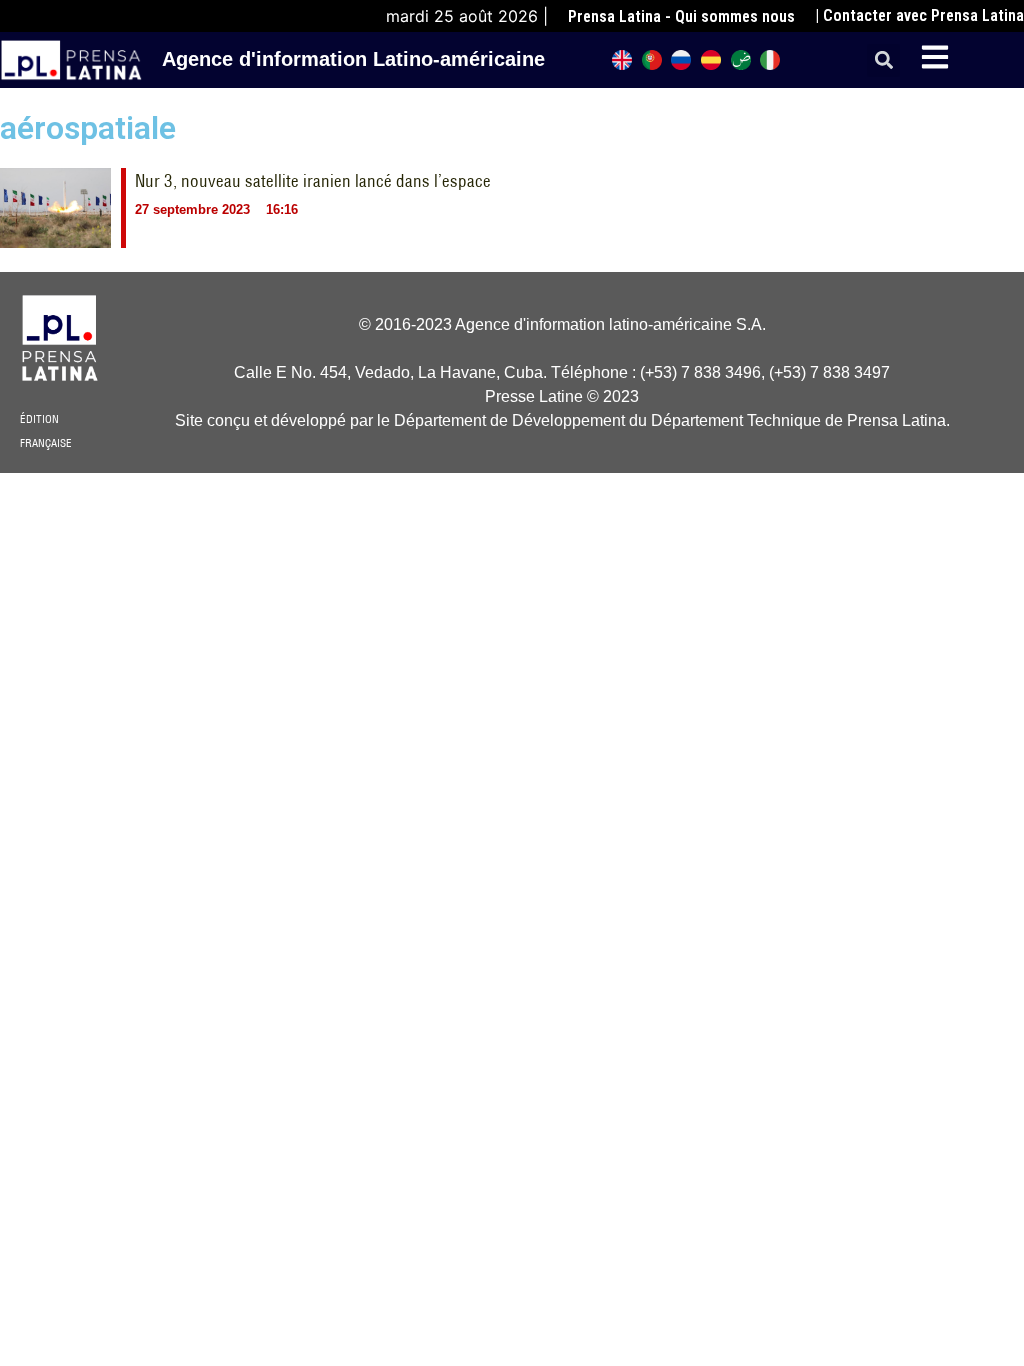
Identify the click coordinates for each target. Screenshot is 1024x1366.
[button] (883, 60)
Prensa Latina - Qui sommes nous (681, 16)
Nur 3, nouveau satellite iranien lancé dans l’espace (313, 181)
